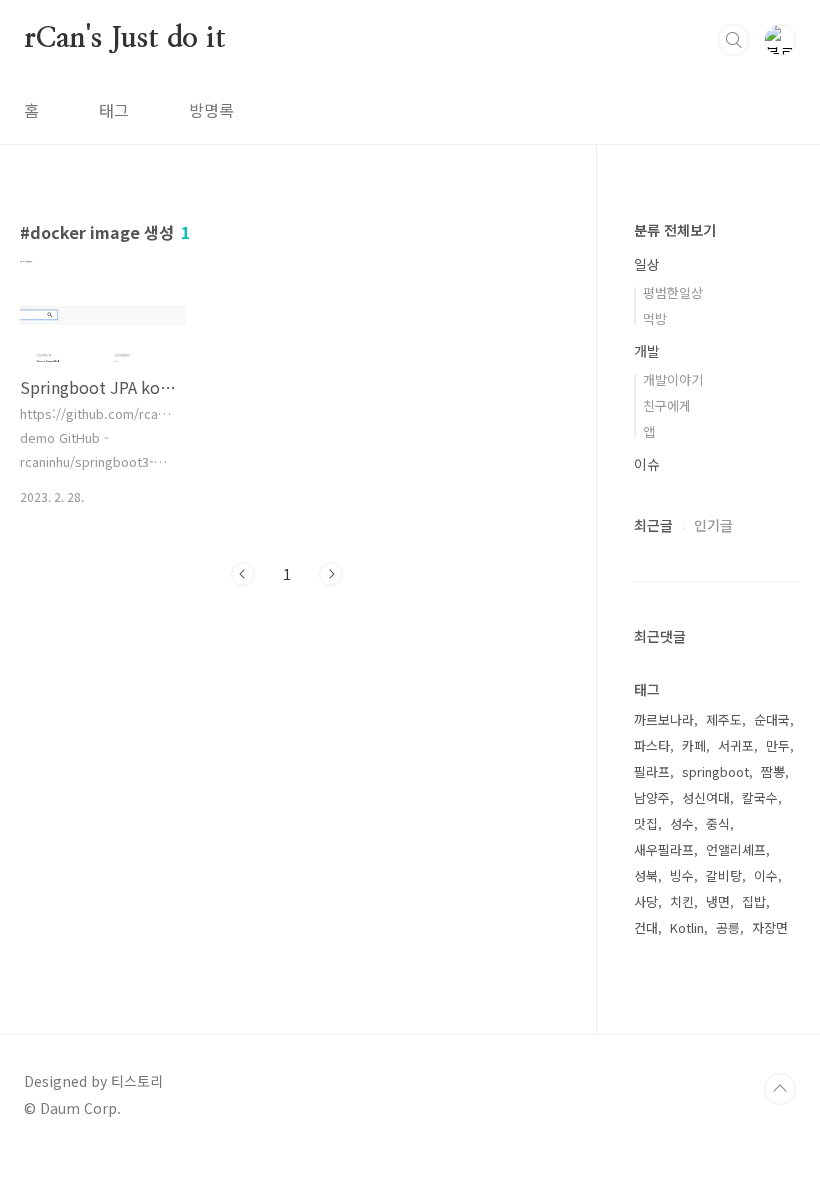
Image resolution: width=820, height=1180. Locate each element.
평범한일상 (673, 292)
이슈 (647, 464)
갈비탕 (724, 875)
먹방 (655, 318)
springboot (715, 771)
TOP (780, 1089)
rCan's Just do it (125, 39)
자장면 (770, 927)
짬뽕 (773, 771)
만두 (778, 745)
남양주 (652, 797)
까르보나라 (664, 719)
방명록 (211, 110)
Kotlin (687, 927)
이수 (766, 875)
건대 (646, 927)
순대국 (772, 719)
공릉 (728, 927)
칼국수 (760, 797)
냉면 (718, 901)
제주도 (724, 719)
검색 (734, 40)
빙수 (682, 875)
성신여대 (706, 797)
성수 (682, 823)
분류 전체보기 (675, 230)
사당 (646, 901)
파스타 (652, 745)
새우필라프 (664, 849)
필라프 (652, 771)
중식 (718, 823)
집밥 (754, 901)
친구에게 (667, 405)
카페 (694, 745)
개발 (647, 351)
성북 (646, 875)
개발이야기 (673, 379)
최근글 (653, 525)
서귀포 (736, 745)
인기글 (713, 525)
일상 (647, 264)
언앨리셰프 (736, 849)
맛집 (646, 823)
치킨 (682, 901)
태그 (114, 110)
